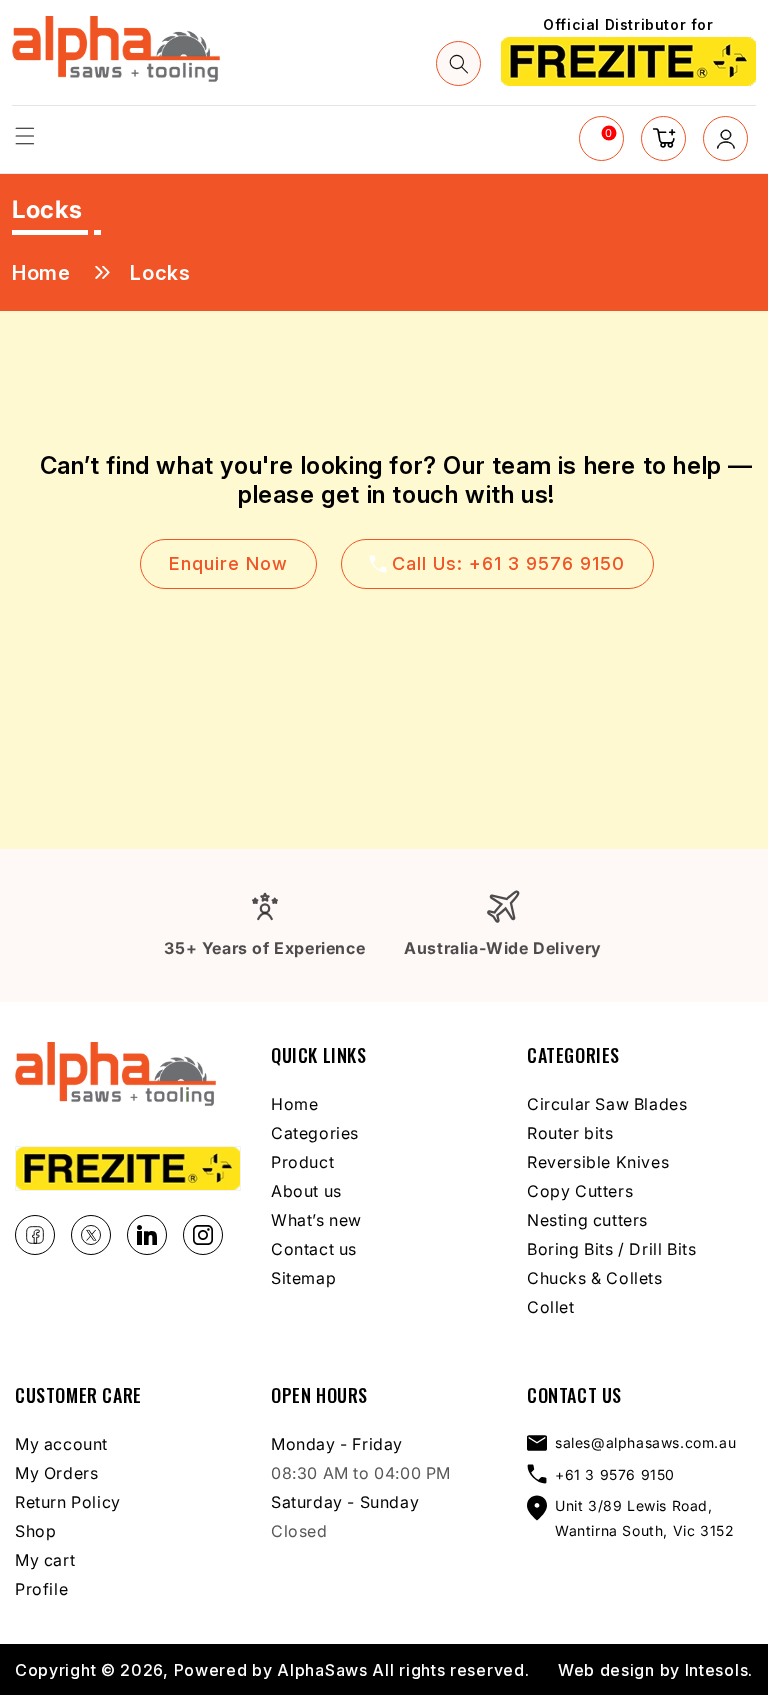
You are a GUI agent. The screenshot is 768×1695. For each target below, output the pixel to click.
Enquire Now (228, 563)
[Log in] (725, 138)
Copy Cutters (580, 1191)
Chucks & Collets (595, 1278)
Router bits (570, 1133)
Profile (41, 1589)
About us (306, 1191)
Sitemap (303, 1278)
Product (302, 1162)
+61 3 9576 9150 (615, 1474)
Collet (551, 1307)
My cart (45, 1560)
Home (41, 273)
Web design (606, 1670)
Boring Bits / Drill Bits (611, 1249)
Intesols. (719, 1670)
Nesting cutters (587, 1220)
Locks (160, 273)
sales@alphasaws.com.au (645, 1442)
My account (61, 1444)
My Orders (56, 1473)
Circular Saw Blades (607, 1104)
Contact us (314, 1249)
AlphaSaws (322, 1670)
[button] (25, 136)
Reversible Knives (598, 1162)
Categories (315, 1133)
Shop (35, 1531)
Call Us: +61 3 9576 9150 (508, 563)
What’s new (316, 1220)
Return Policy (68, 1502)
